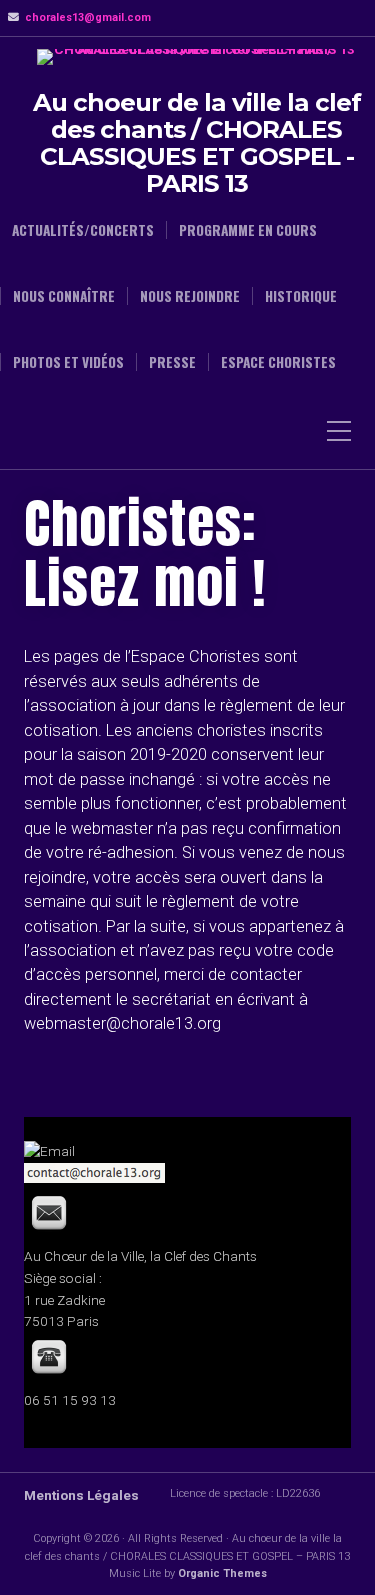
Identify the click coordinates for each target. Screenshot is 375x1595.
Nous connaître (64, 296)
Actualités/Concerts (83, 230)
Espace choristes (278, 362)
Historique (301, 296)
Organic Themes (222, 1573)
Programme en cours (248, 230)
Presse (172, 362)
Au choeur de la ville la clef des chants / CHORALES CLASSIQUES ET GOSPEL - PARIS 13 (197, 143)
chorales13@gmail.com (88, 17)
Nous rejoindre (190, 296)
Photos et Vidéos (68, 362)
